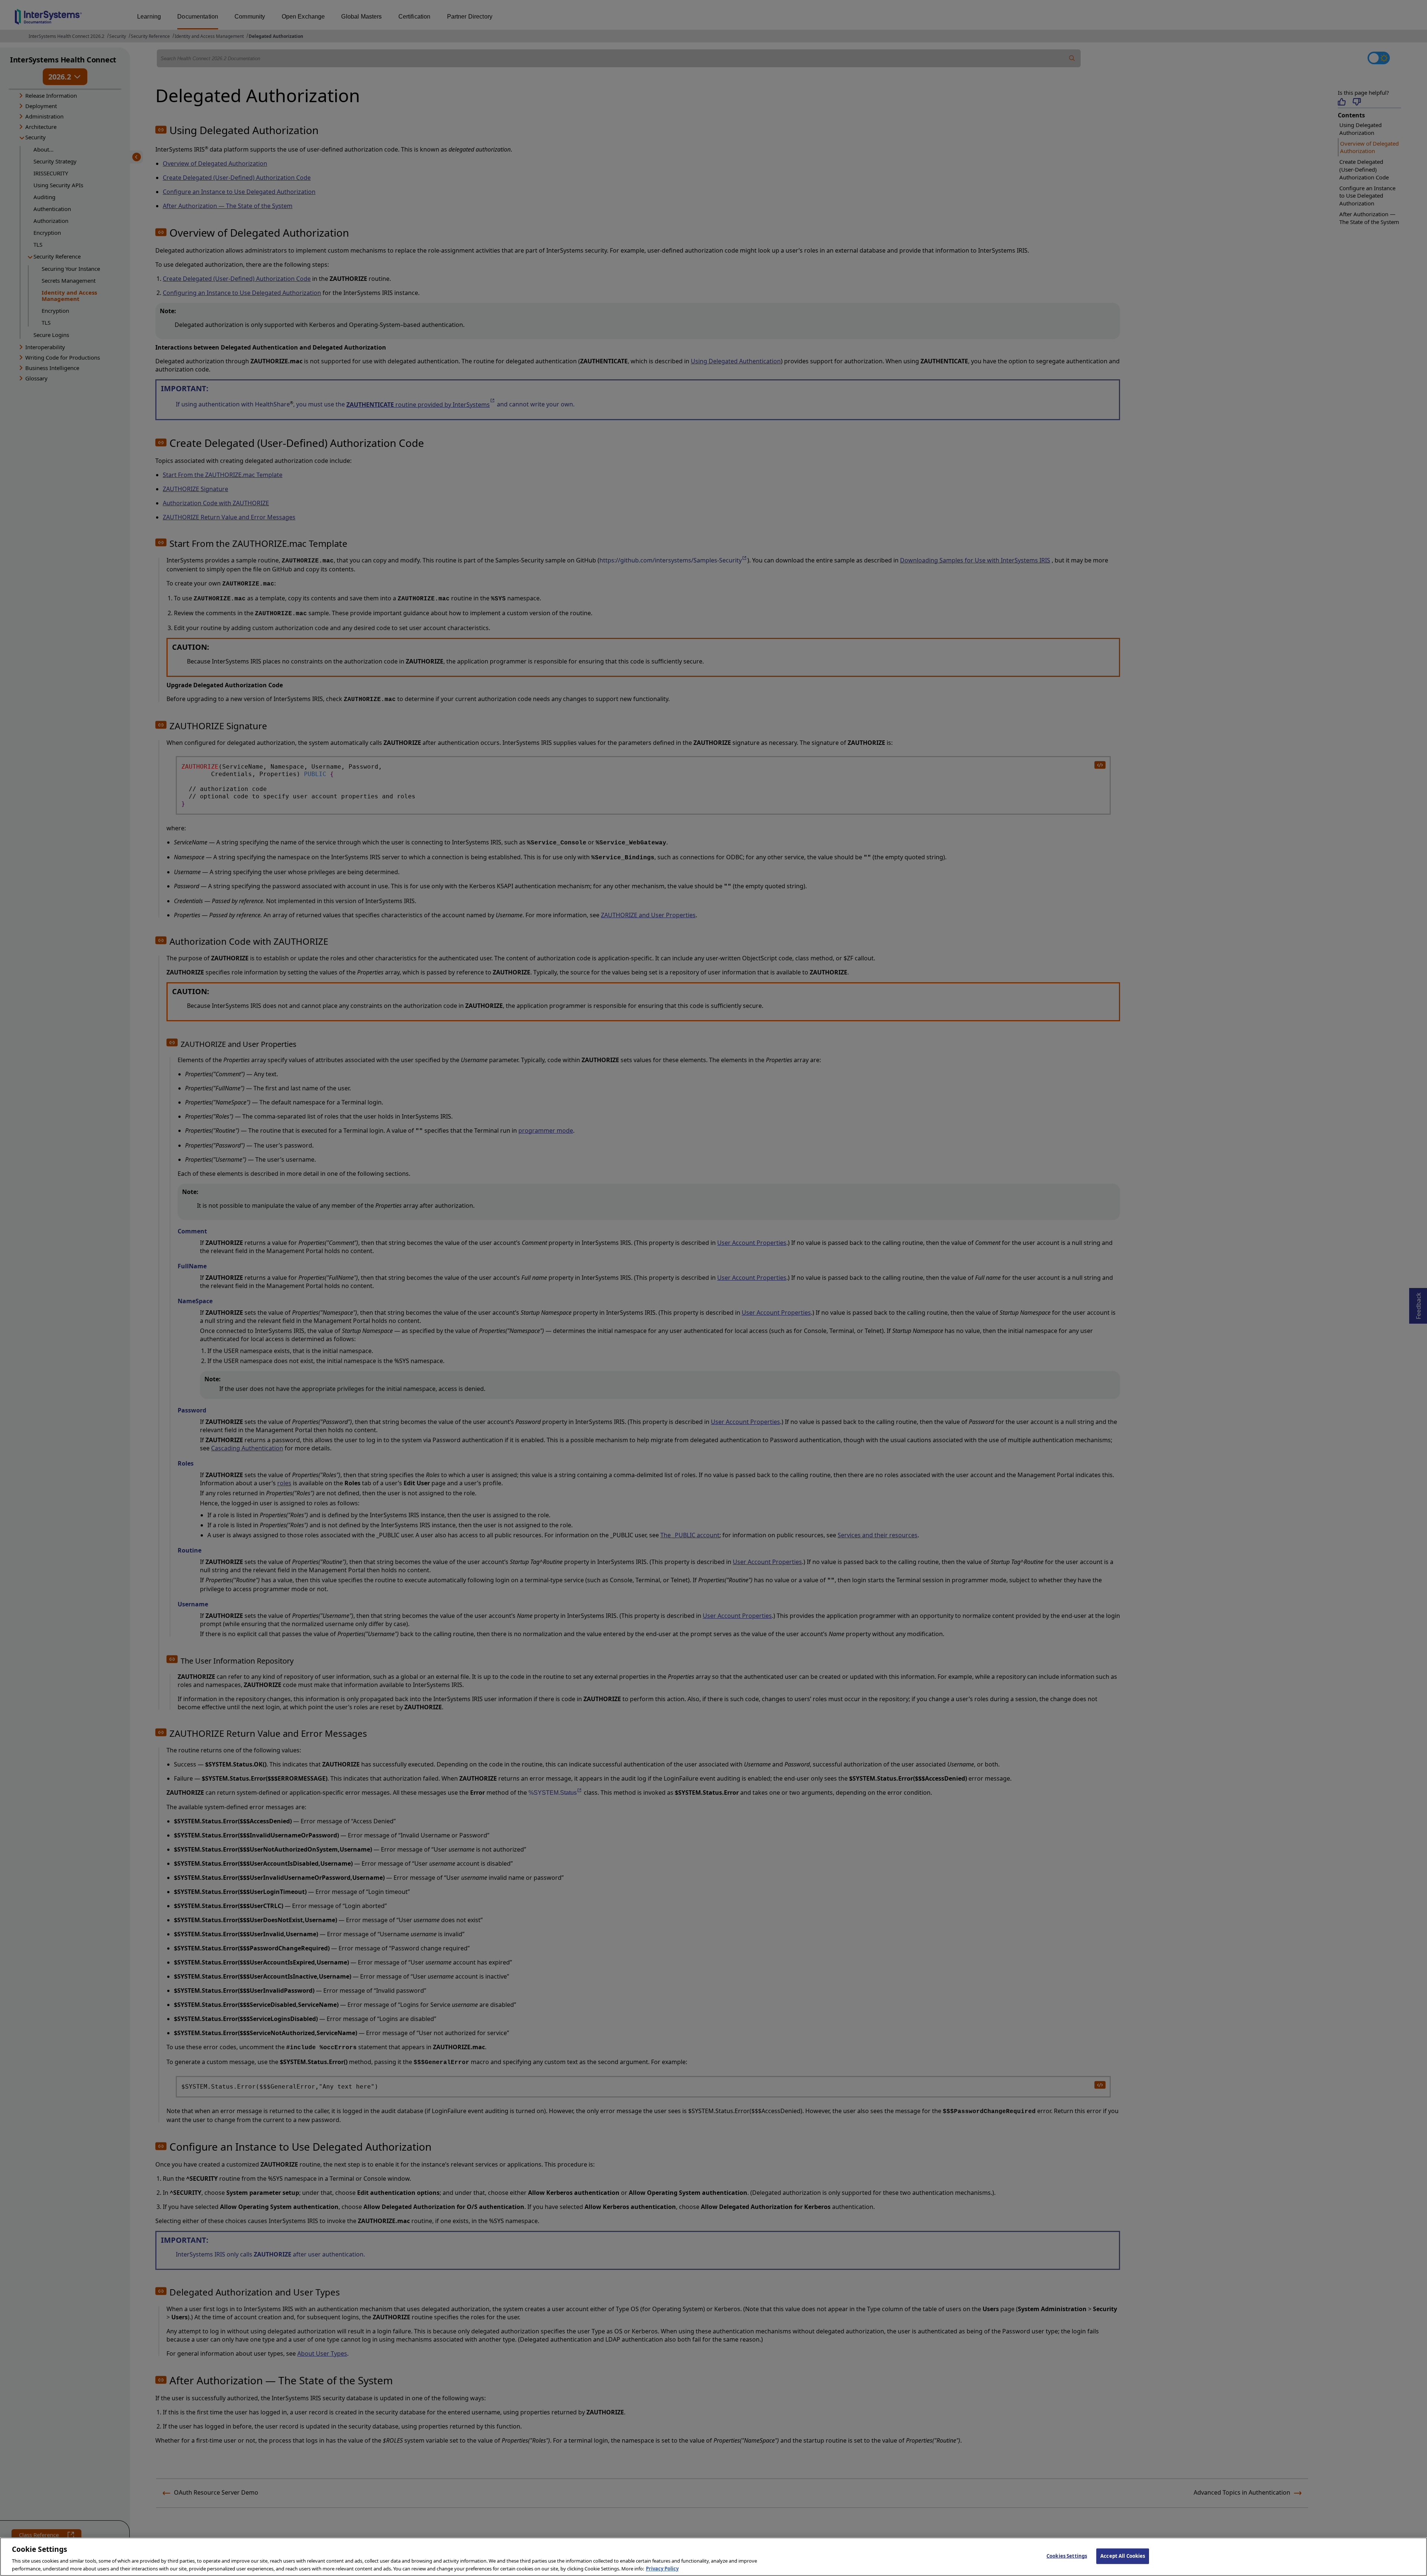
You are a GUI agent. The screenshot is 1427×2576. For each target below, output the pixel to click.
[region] (713, 2557)
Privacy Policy (662, 2568)
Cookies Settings (1067, 2556)
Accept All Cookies (1123, 2556)
